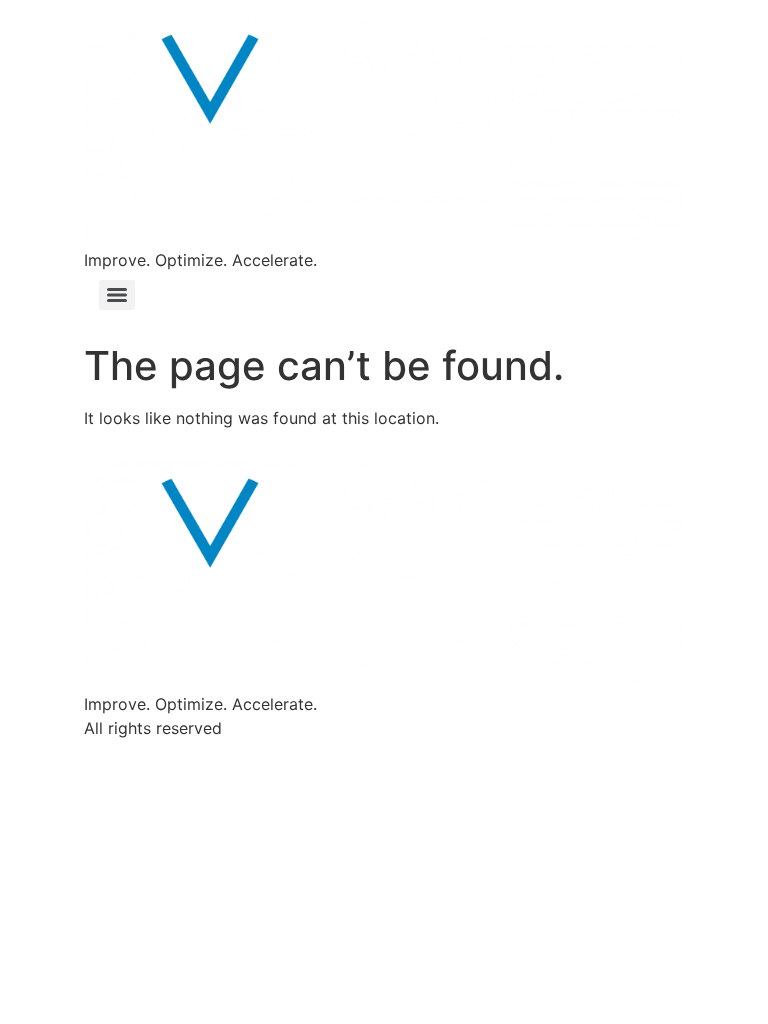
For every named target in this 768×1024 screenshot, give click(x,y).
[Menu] (117, 295)
